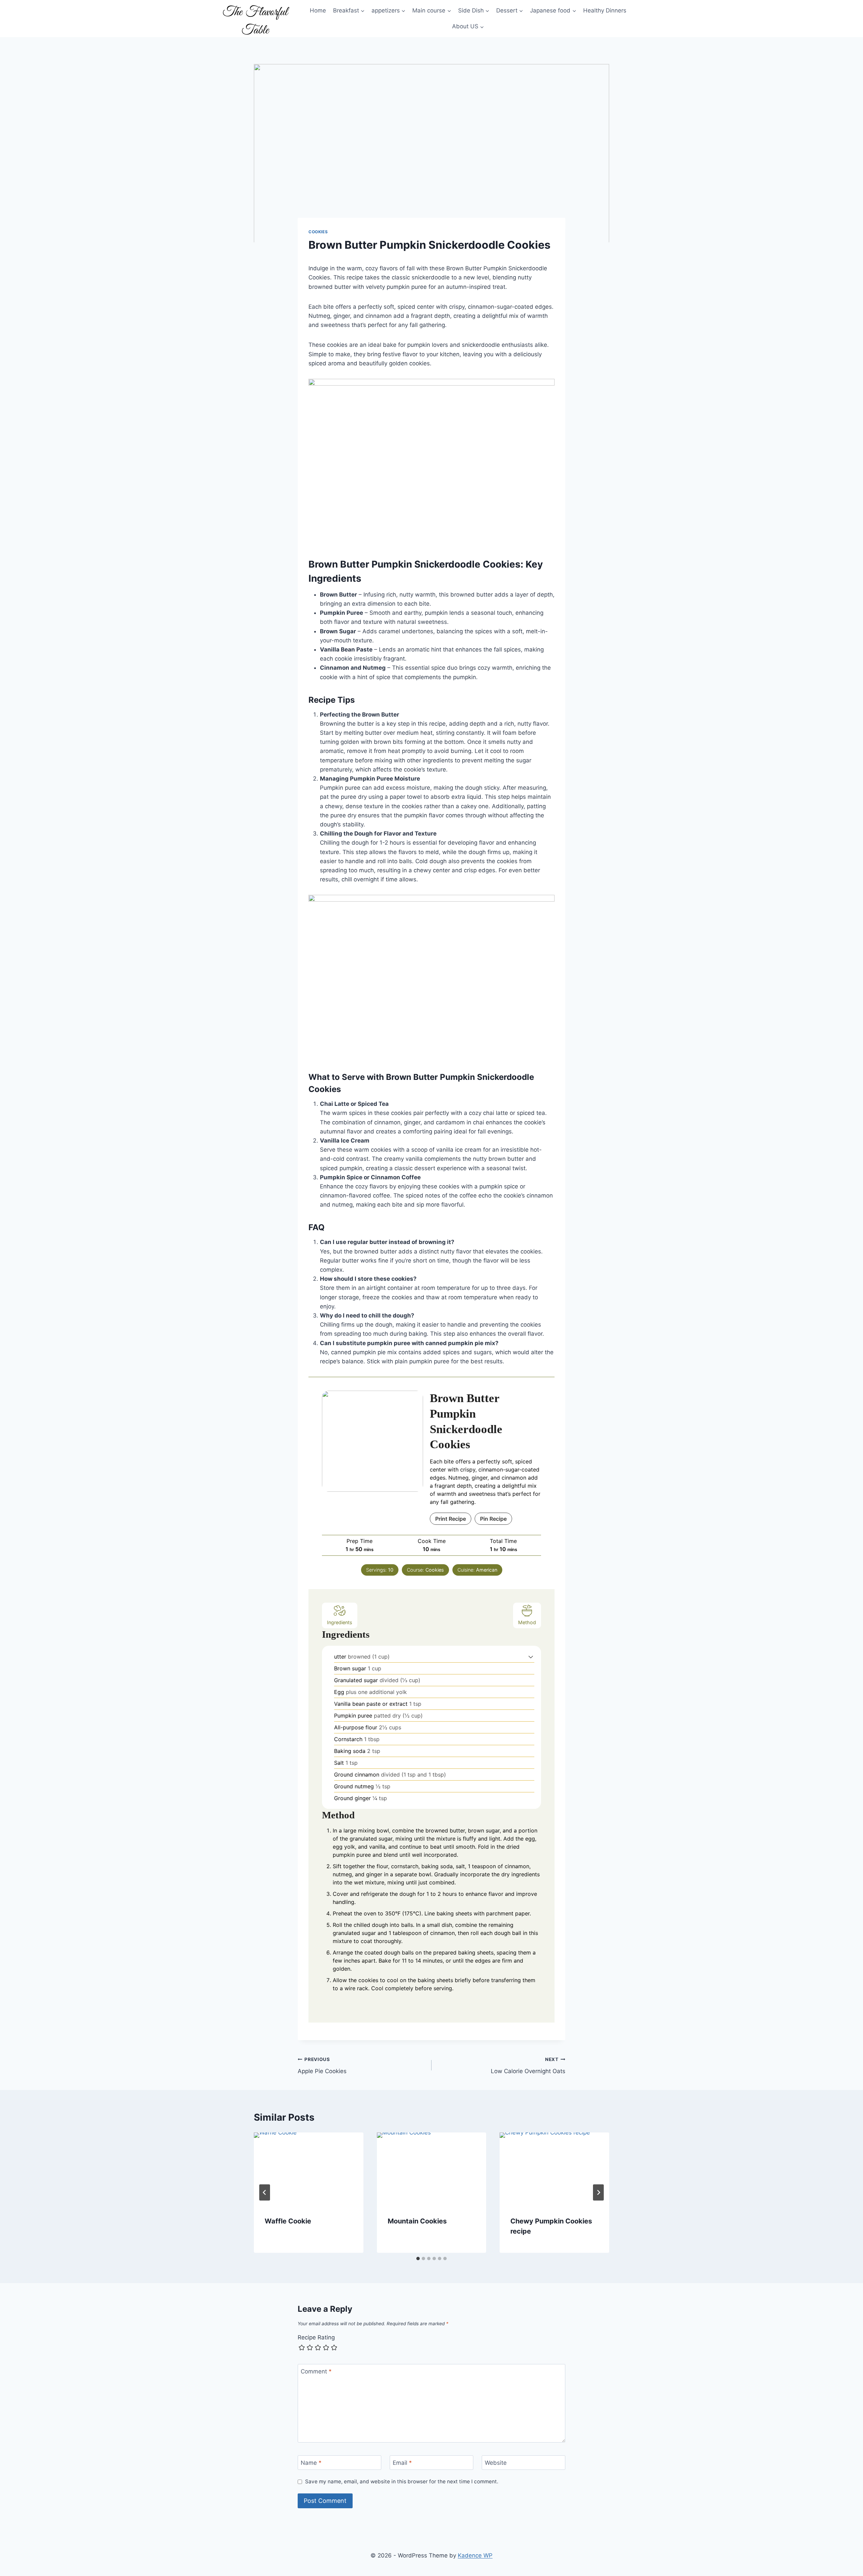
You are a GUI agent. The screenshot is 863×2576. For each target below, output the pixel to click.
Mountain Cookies (417, 2221)
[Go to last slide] (265, 2192)
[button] (531, 1657)
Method (527, 1622)
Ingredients (340, 1622)
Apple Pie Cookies (322, 2066)
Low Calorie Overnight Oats (528, 2066)
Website (496, 2463)
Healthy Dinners (605, 10)
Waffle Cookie (288, 2221)
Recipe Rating (316, 2337)
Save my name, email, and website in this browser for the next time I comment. (402, 2481)
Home (318, 10)
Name (311, 2463)
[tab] (418, 2259)
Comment (316, 2371)
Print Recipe (451, 1519)
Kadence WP (475, 2555)
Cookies (318, 232)
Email (402, 2463)
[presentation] (309, 2169)
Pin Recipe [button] (493, 1519)
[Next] (598, 2192)
